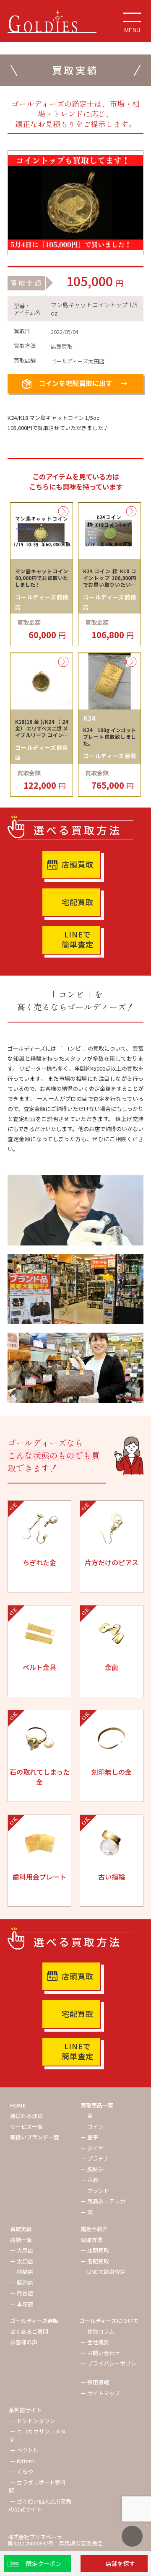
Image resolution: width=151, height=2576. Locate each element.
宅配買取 (78, 902)
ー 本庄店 (22, 2304)
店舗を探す (120, 2563)
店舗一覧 (21, 2240)
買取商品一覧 (97, 2105)
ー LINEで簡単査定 (103, 2272)
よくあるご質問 (29, 2331)
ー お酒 (89, 2180)
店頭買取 (78, 864)
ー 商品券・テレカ (103, 2201)
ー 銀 (87, 2212)
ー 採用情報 (95, 2382)
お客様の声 (24, 2342)
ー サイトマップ (100, 2393)
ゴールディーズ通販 (34, 2321)
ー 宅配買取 (95, 2261)
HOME (18, 2105)
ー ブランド (95, 2191)
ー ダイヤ (92, 2148)
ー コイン (92, 2127)
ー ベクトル (24, 2450)
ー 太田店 (22, 2261)
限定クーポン (44, 2563)
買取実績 (21, 2229)
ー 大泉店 (22, 2250)
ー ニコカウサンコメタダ (37, 2435)
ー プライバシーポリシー (108, 2368)
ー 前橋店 (22, 2272)
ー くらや (22, 2471)
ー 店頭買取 (95, 2250)
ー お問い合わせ (100, 2353)
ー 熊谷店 (22, 2293)
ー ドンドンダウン (33, 2421)
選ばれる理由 (26, 2116)
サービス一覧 (26, 2127)
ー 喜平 (89, 2137)
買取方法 (91, 2240)
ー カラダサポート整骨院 (37, 2487)
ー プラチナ (95, 2158)
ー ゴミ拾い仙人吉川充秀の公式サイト (40, 2505)
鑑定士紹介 (94, 2229)
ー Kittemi (22, 2461)
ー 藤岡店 (22, 2282)
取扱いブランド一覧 (35, 2137)
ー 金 (87, 2116)
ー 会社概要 (95, 2342)
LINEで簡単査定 (78, 939)
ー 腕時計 (92, 2169)
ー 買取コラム (98, 2331)
